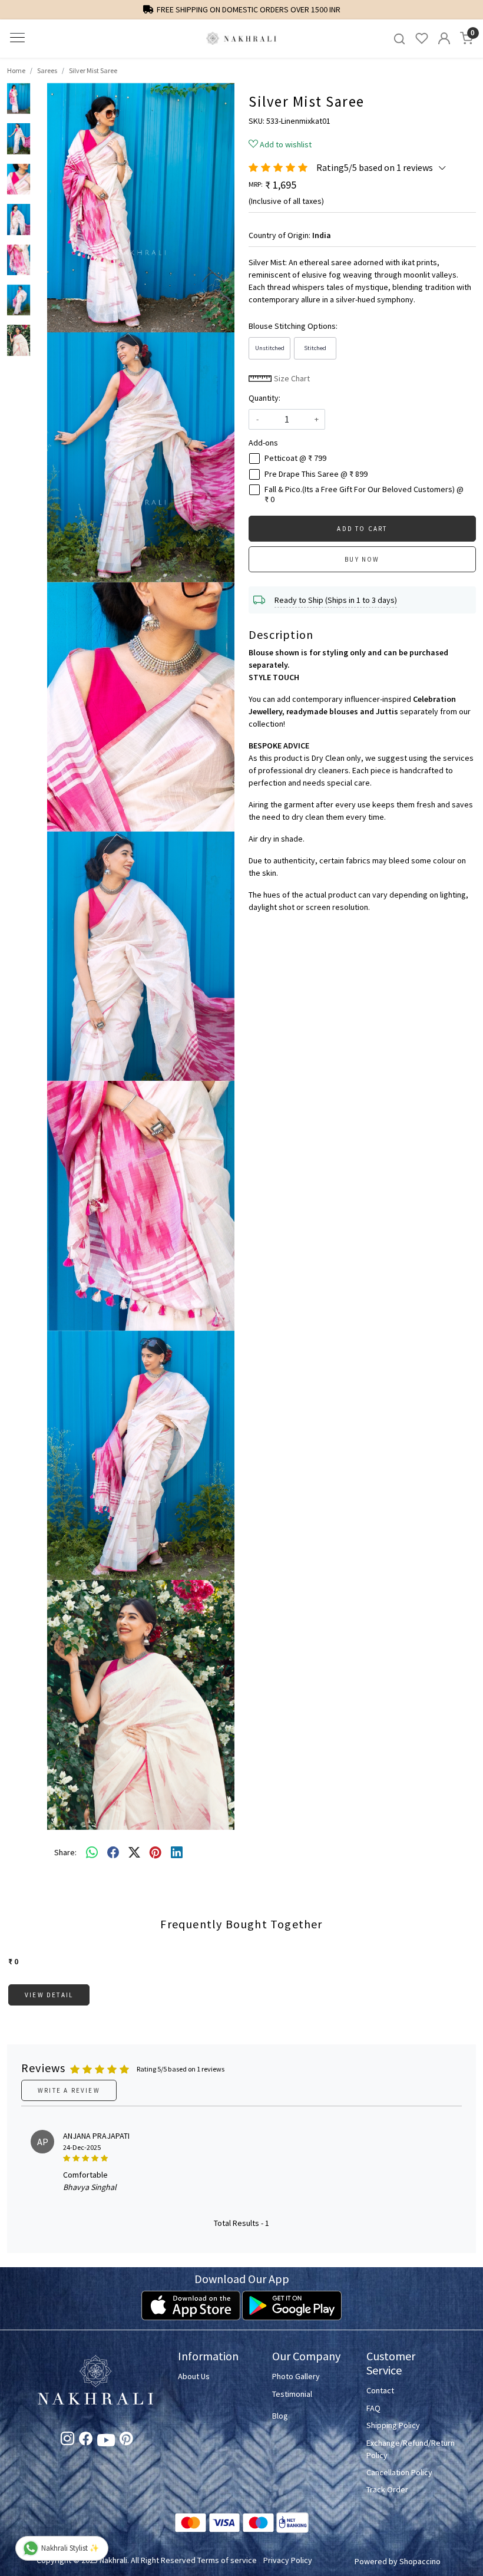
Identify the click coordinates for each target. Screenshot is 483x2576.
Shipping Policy (393, 2425)
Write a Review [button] (69, 2090)
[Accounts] (444, 38)
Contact (380, 2390)
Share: (65, 1852)
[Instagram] (67, 2440)
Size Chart (291, 378)
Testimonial (292, 2394)
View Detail (49, 1995)
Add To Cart (362, 529)
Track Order (387, 2489)
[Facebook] (86, 2440)
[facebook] (113, 1853)
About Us (194, 2376)
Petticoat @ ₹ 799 (295, 458)
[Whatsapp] (92, 1853)
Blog (280, 2416)
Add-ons (263, 443)
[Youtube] (106, 2442)
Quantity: (264, 398)
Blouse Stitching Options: (293, 326)
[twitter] (134, 1853)
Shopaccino (420, 2561)
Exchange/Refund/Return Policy (406, 2449)
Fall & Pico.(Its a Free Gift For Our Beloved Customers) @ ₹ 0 (364, 494)
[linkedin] (177, 1853)
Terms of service (227, 2560)
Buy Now (362, 559)
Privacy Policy (288, 2560)
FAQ (373, 2408)
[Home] (241, 39)
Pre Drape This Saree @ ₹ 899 (316, 474)
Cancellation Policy (399, 2472)
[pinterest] (156, 1853)
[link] (399, 39)
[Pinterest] (126, 2440)
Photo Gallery (296, 2376)
